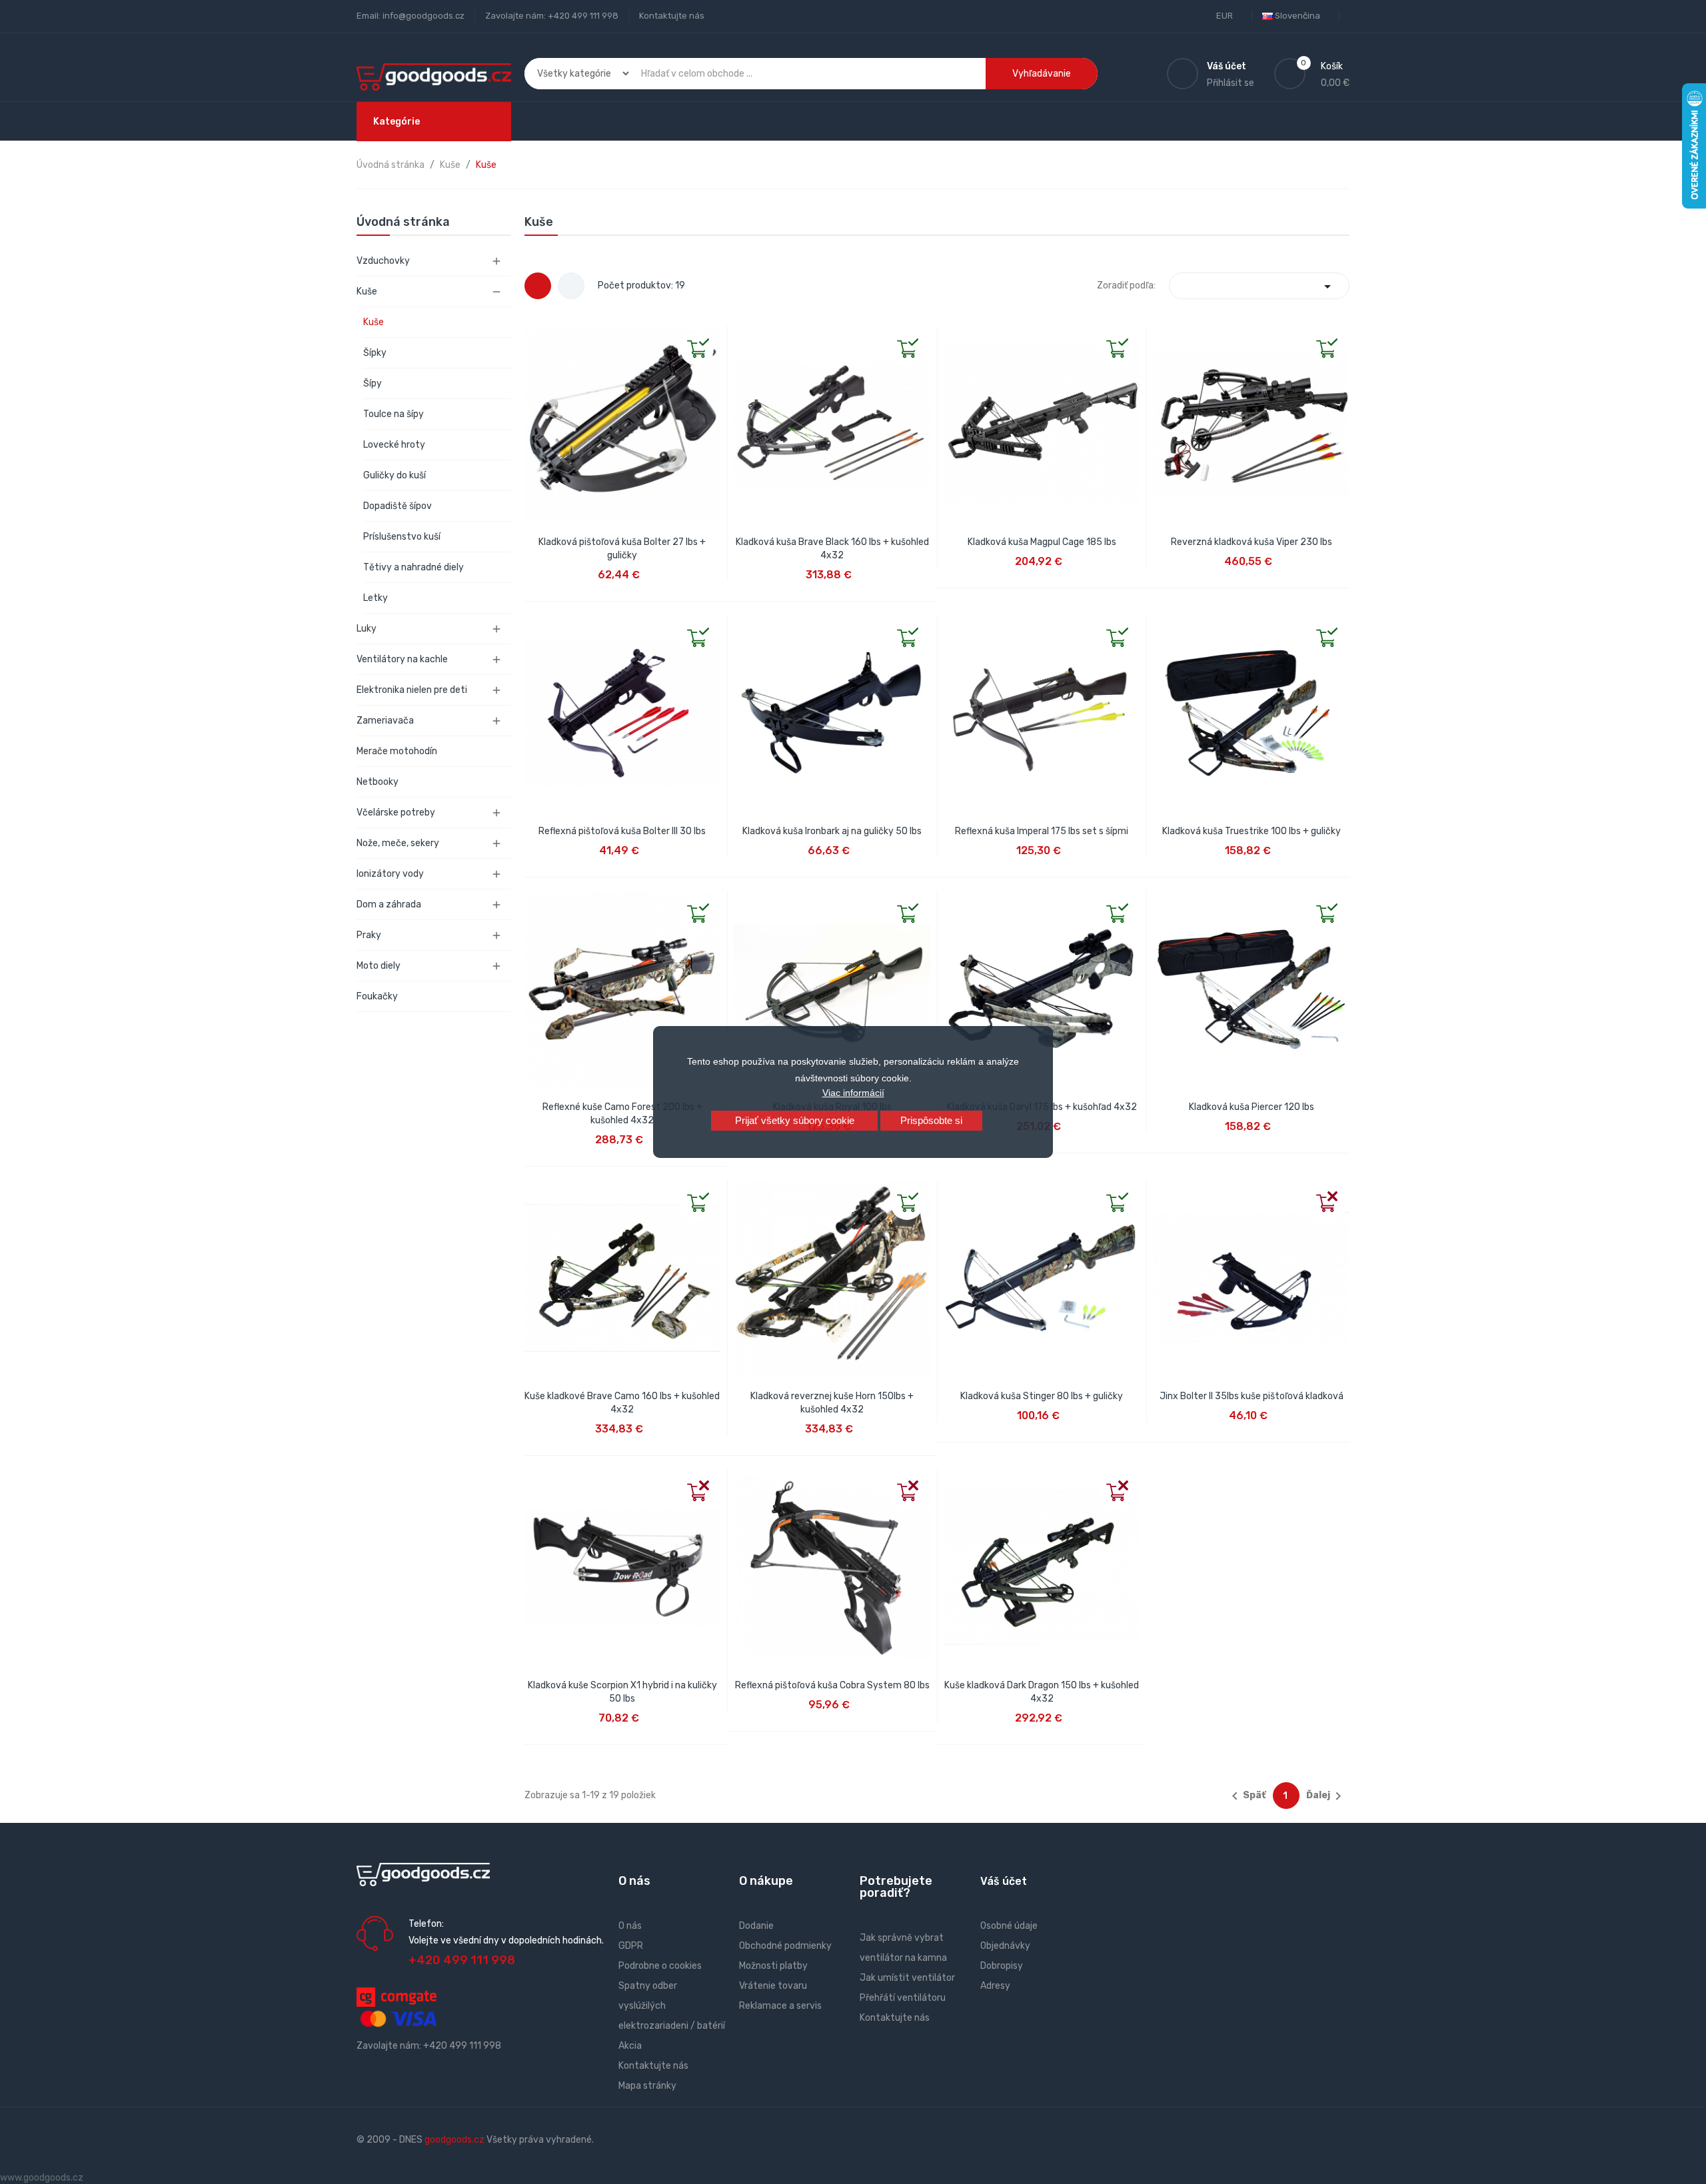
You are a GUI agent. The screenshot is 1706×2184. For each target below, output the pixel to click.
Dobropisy (1002, 1966)
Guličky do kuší (395, 475)
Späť (1247, 1796)
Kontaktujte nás (672, 16)
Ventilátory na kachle (402, 659)
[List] (571, 286)
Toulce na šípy (394, 414)
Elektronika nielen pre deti (412, 690)
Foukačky (377, 996)
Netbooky (378, 782)
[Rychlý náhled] (535, 336)
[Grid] (538, 286)
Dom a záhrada (389, 904)
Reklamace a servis (780, 2006)
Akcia (630, 2046)
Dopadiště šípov (398, 506)
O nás (630, 1926)
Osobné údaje (1009, 1926)
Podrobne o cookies (660, 1966)
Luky (367, 629)
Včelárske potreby (396, 813)
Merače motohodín (397, 751)
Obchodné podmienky (785, 1946)
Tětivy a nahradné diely (414, 567)
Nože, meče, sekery (398, 843)
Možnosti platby (773, 1966)
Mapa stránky (647, 2086)
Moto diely (379, 966)
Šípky (375, 353)
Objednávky (1005, 1946)
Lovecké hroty (394, 445)
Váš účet (1004, 1881)
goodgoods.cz (454, 2140)
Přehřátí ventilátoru (903, 1998)
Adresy (995, 1986)
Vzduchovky (383, 261)
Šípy (373, 383)
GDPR (631, 1946)
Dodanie (756, 1926)
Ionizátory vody (390, 874)
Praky (369, 935)
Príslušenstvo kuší (402, 537)
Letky (376, 598)
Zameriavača (385, 721)
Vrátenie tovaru (773, 1986)
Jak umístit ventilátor (907, 1978)
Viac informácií (853, 1093)
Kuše (367, 291)
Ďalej (1326, 1796)
